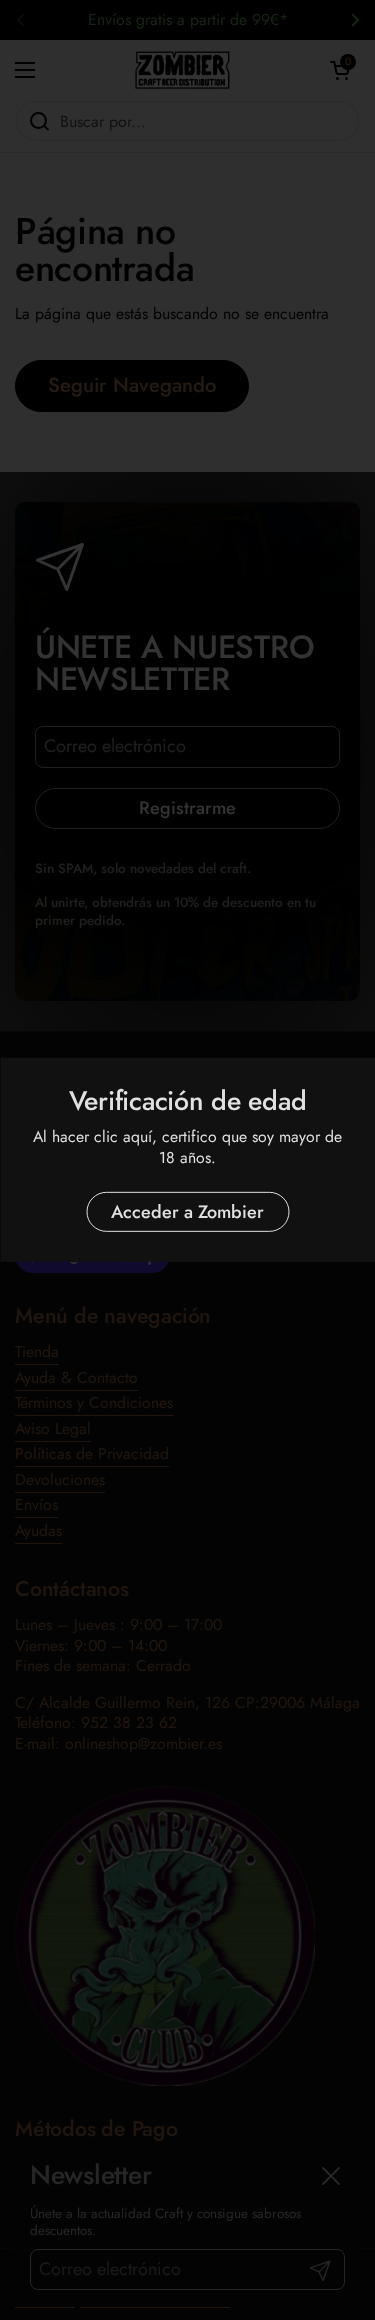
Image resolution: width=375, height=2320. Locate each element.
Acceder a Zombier (187, 1212)
